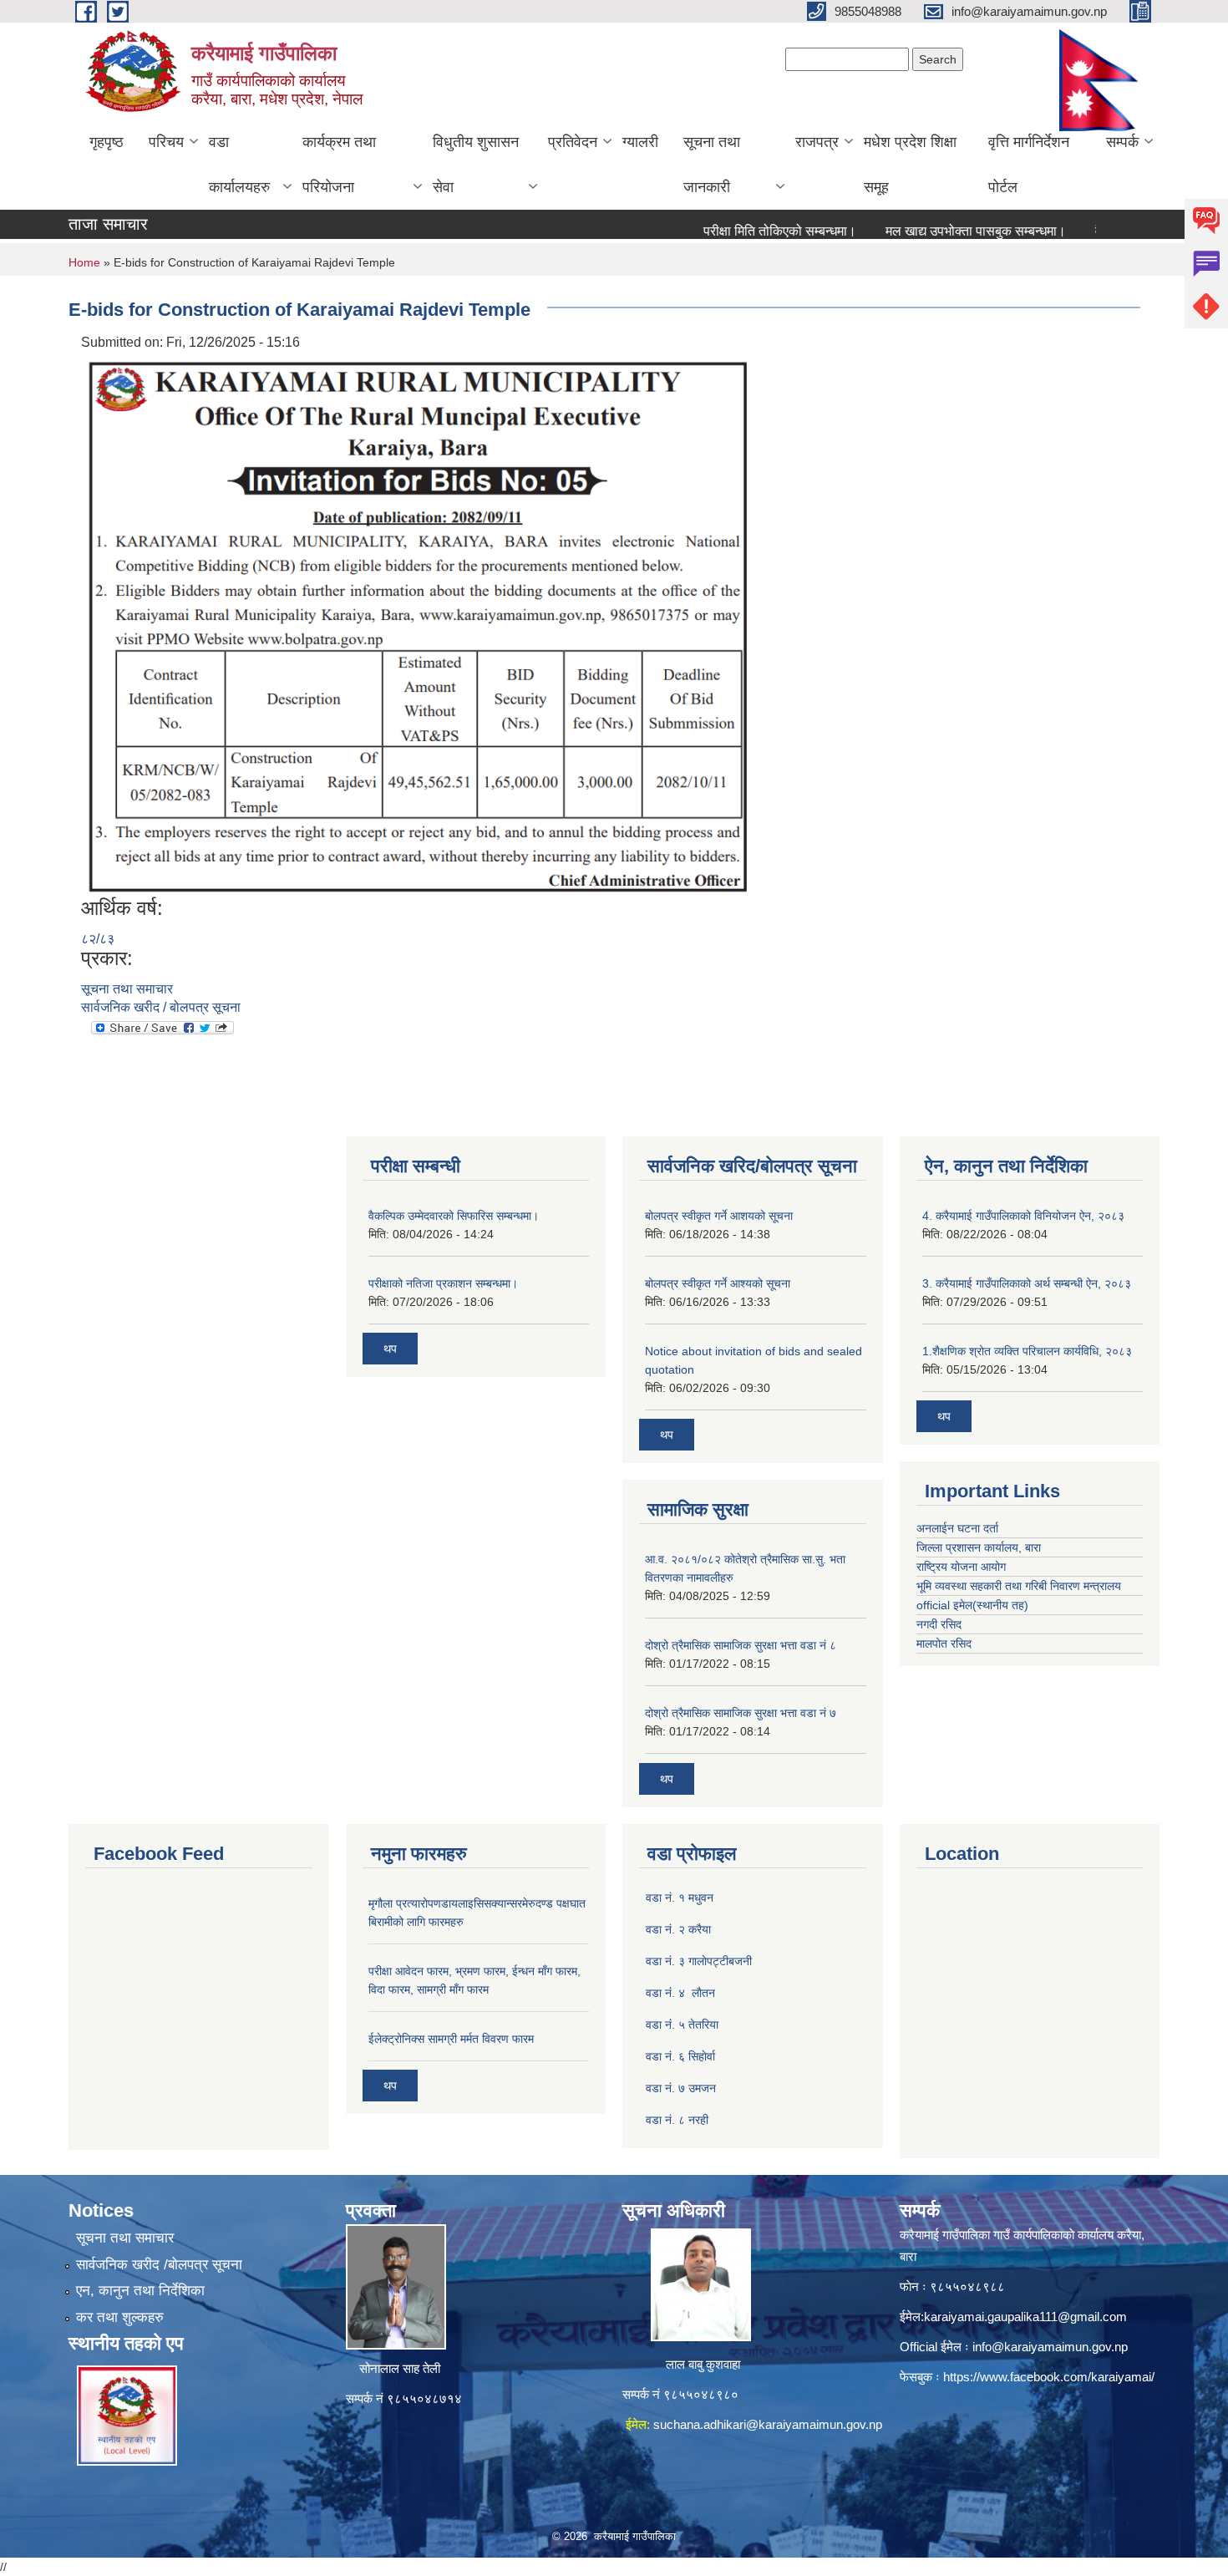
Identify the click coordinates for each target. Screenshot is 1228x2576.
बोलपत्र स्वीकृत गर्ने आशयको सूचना (719, 1216)
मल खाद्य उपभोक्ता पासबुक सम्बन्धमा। (938, 231)
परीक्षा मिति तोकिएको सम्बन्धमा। (742, 231)
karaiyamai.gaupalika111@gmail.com (1025, 2317)
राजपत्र (817, 142)
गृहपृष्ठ (107, 142)
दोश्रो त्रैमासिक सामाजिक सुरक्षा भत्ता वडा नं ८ (741, 1645)
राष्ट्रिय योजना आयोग (961, 1567)
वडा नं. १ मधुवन (680, 1898)
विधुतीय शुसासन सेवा (476, 165)
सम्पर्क (1122, 142)
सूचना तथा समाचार (127, 989)
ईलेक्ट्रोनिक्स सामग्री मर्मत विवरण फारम (451, 2039)
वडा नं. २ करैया (678, 1929)
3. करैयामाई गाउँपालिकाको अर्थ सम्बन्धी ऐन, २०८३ (1027, 1283)
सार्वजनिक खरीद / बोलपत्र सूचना (161, 1007)
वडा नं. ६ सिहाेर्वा (680, 2056)
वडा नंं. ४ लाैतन (680, 1993)
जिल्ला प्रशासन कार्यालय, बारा (979, 1547)
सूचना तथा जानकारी (712, 165)
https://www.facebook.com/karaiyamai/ (1049, 2377)
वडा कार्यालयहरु (239, 165)
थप (390, 1349)
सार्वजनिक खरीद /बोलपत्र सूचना (159, 2265)
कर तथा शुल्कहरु (120, 2317)
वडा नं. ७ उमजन (681, 2088)
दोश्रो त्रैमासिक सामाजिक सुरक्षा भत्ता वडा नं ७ (741, 1713)
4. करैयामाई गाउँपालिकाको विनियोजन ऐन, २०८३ (1023, 1216)
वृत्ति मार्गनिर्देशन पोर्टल (1029, 165)
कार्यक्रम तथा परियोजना (339, 165)
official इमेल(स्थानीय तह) (972, 1605)
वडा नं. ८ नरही (677, 2120)
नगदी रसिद (939, 1624)
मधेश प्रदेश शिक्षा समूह (910, 165)
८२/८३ (98, 939)
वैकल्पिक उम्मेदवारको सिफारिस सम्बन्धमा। (454, 1216)
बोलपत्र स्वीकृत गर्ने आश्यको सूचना (718, 1283)
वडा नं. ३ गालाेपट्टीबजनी (699, 1961)
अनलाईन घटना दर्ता (959, 1528)
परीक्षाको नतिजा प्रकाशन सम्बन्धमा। (443, 1283)
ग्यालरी (640, 142)
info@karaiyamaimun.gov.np (1050, 2347)
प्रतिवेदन (573, 142)
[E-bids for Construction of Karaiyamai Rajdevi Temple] (419, 624)
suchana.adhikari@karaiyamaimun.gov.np (768, 2424)
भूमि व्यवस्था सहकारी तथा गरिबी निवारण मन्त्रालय (1019, 1586)
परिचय (166, 142)
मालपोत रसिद (944, 1644)
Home (84, 262)
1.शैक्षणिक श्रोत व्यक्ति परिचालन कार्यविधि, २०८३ (1027, 1351)
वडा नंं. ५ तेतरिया (682, 2025)
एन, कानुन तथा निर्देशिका (140, 2291)
